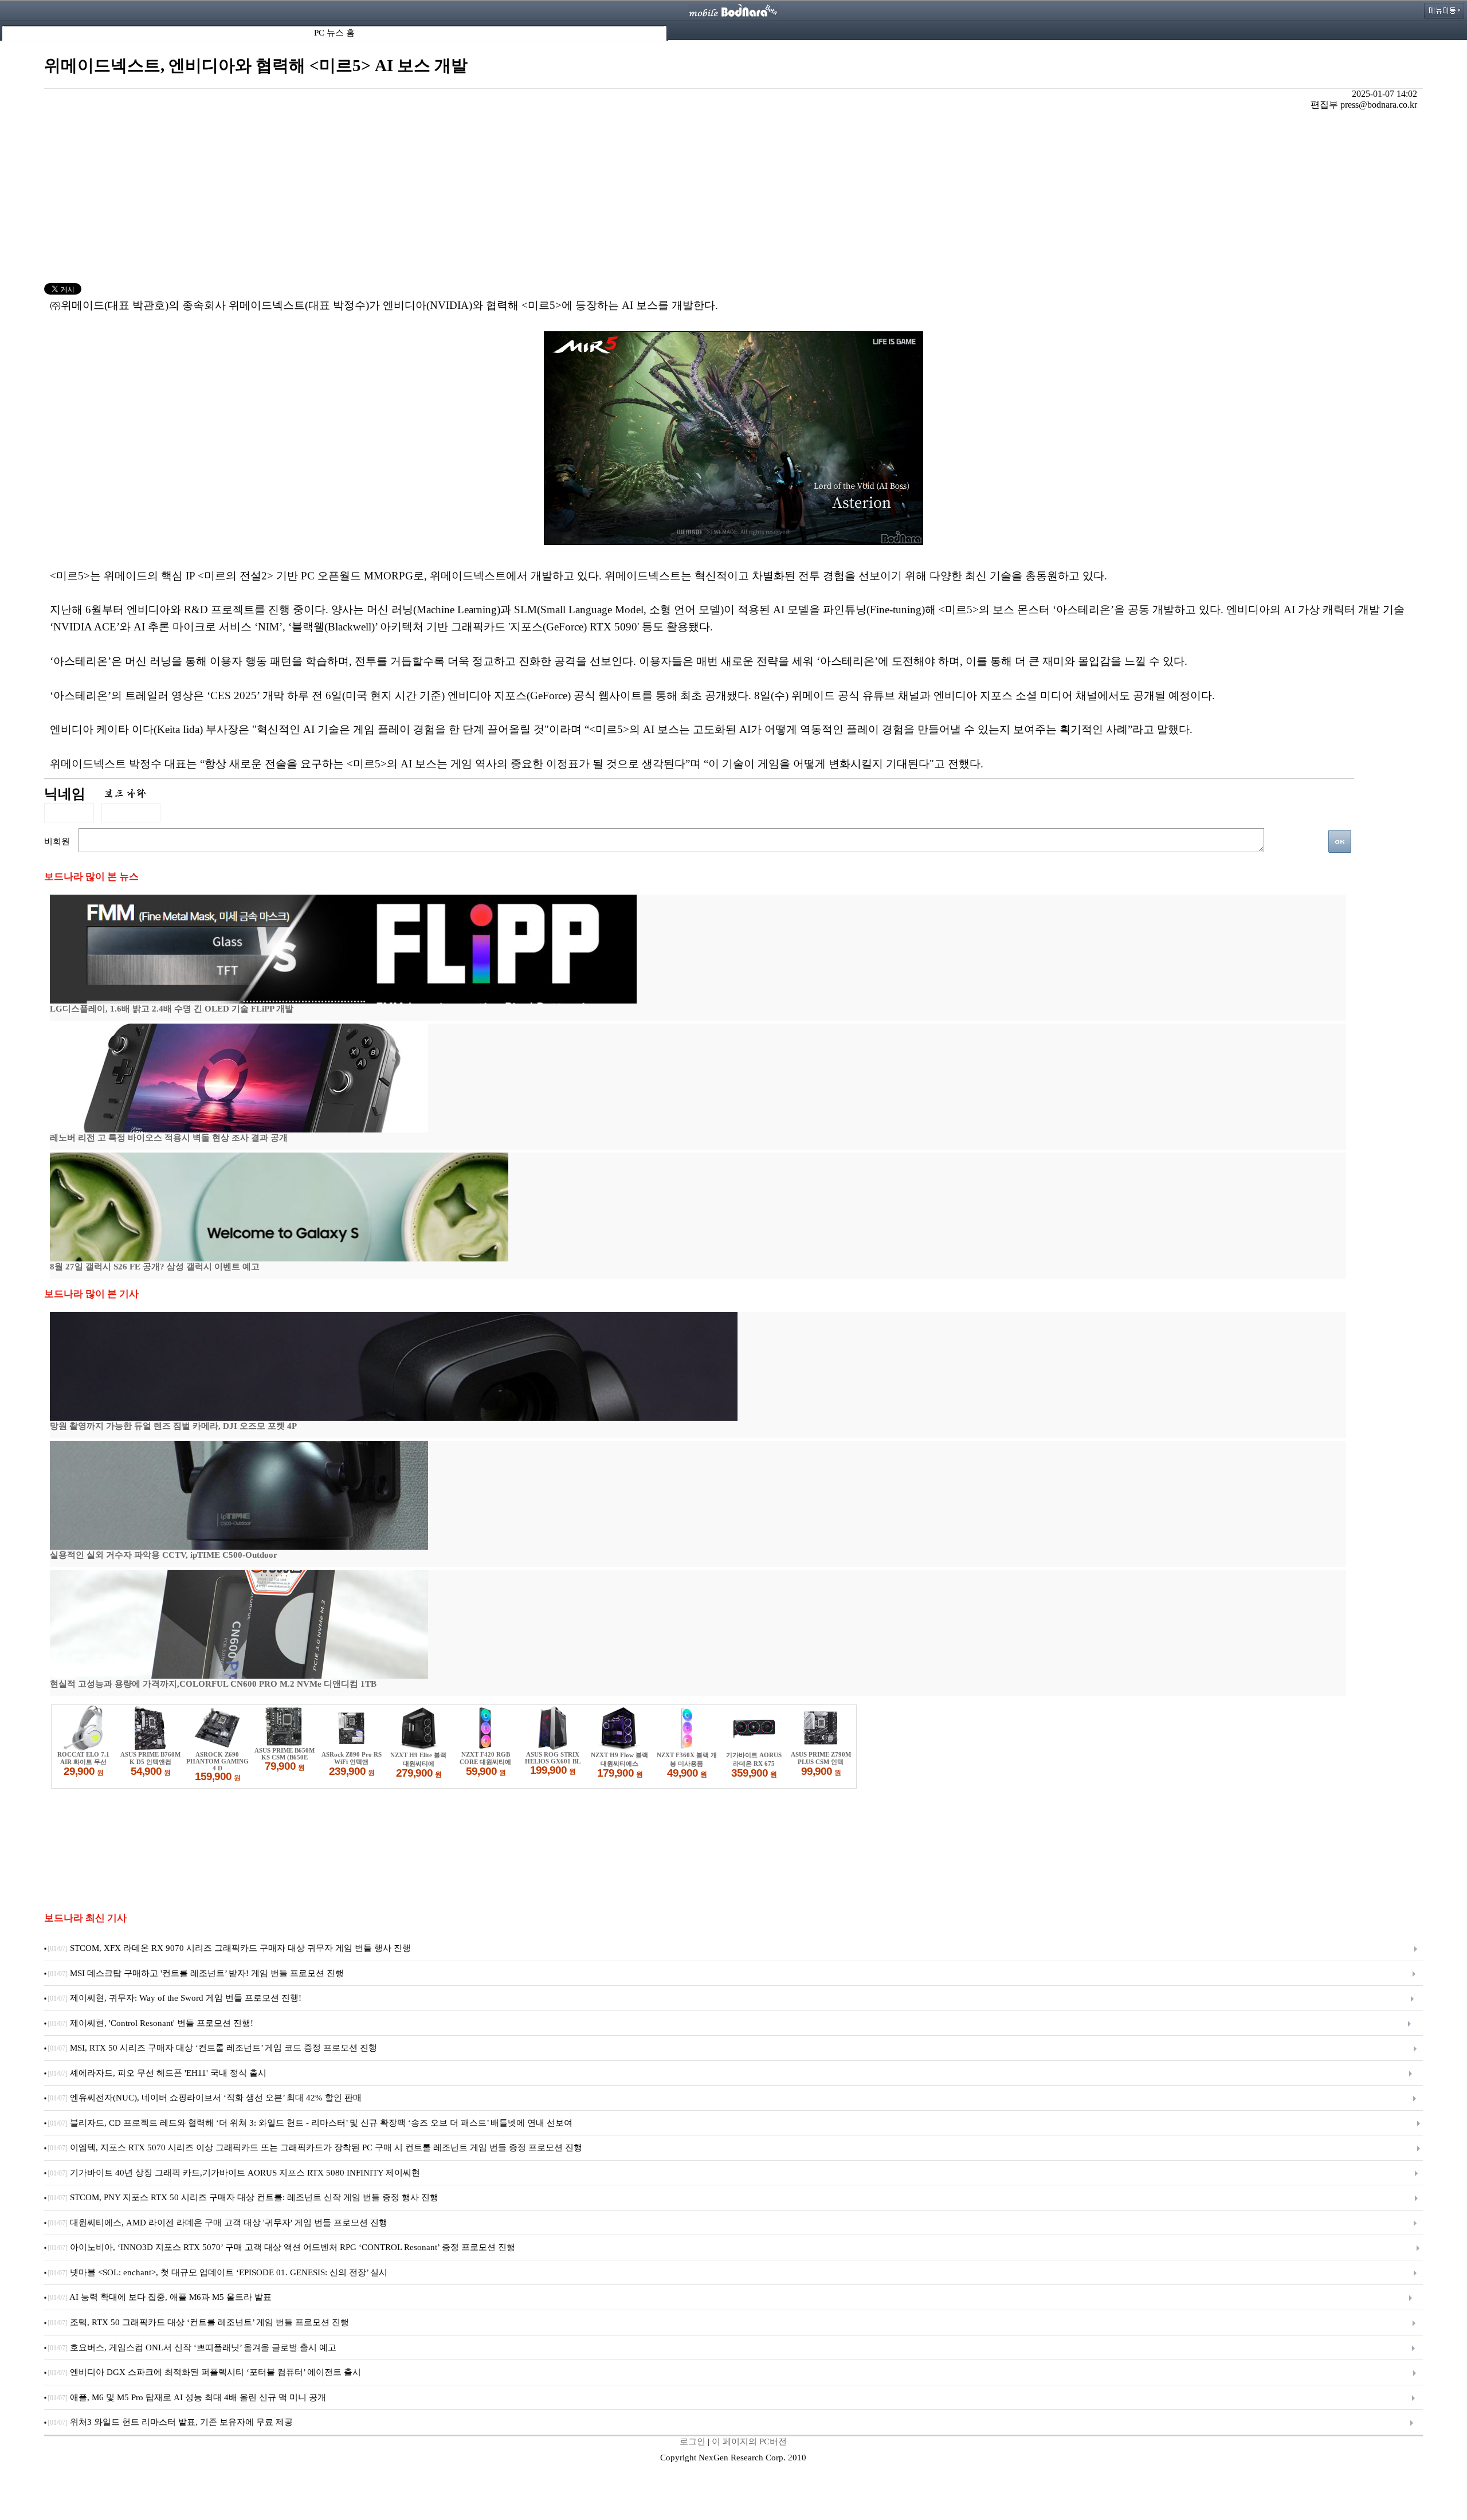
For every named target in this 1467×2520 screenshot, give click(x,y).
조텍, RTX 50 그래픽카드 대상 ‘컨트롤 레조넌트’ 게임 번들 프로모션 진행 (198, 2322)
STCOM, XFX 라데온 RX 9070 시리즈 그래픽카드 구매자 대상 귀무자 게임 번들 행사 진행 (229, 1948)
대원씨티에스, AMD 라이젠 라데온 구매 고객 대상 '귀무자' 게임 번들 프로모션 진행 (217, 2223)
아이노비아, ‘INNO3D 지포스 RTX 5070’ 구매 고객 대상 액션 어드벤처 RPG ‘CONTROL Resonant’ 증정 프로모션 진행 (281, 2247)
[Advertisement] (733, 197)
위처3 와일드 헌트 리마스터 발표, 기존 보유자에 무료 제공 (170, 2422)
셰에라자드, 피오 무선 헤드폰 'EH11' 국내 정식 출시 (157, 2073)
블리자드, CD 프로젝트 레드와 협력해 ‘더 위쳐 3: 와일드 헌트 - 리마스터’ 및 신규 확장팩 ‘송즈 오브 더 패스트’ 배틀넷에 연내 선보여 (310, 2123)
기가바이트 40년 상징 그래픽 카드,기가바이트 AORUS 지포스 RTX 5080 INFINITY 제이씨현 (234, 2173)
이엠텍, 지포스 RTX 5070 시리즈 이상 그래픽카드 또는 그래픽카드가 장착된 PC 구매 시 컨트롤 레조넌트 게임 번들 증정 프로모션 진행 (315, 2147)
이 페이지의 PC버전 (749, 2441)
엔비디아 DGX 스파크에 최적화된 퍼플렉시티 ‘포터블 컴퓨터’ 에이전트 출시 (204, 2372)
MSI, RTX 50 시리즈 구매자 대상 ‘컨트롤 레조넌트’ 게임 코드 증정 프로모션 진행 (212, 2048)
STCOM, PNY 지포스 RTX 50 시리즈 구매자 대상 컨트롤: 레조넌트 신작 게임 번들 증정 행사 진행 (243, 2197)
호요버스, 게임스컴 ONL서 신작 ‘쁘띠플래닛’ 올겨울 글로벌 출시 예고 (192, 2347)
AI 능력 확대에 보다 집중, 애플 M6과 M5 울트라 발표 (160, 2297)
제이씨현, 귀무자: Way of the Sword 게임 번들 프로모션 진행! (174, 1998)
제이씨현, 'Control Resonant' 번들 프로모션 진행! (150, 2023)
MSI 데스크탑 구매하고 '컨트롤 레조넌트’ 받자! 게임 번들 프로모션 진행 (196, 1973)
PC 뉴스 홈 (334, 33)
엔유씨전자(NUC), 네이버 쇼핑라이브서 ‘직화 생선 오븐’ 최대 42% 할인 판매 (205, 2098)
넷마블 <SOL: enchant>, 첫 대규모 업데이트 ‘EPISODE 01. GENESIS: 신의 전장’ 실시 (217, 2272)
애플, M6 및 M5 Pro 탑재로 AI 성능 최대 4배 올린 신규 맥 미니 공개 (187, 2397)
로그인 (693, 2441)
